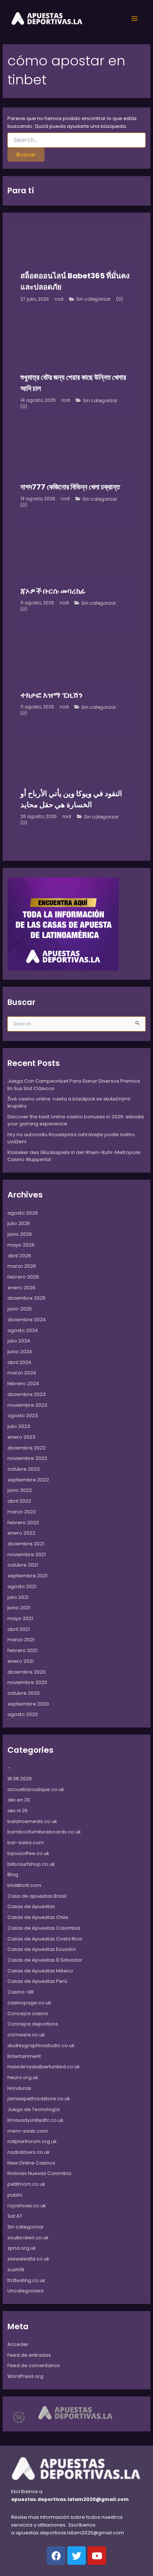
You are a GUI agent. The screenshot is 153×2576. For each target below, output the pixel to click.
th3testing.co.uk (26, 2280)
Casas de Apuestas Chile (38, 1917)
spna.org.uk (22, 2248)
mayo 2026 (21, 1245)
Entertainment (24, 2056)
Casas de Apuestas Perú (37, 1981)
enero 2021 (21, 1661)
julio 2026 (19, 1223)
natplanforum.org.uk (32, 2141)
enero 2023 (21, 1437)
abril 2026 (19, 1256)
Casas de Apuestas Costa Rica (45, 1939)
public (15, 2195)
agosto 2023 (23, 1415)
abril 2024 (19, 1362)
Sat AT (15, 2216)
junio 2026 (20, 1234)
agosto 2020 (23, 1714)
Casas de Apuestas (31, 1906)
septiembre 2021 (27, 1576)
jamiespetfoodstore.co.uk (39, 2099)
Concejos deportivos (33, 2024)
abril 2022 (19, 1501)
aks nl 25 (18, 1811)
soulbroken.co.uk (28, 2238)
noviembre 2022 (27, 1458)
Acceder (18, 2344)
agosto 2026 (23, 1213)
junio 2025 (20, 1309)
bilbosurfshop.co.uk (31, 1864)
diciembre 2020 (27, 1672)
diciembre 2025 (27, 1298)
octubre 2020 (24, 1693)
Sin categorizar (93, 299)
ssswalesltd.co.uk (28, 2259)
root (59, 299)
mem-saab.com (28, 2131)
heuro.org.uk (23, 2077)
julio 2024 (19, 1341)
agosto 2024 (23, 1330)
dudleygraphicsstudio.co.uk (41, 2045)
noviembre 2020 (27, 1682)
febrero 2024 (23, 1384)
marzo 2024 (22, 1373)
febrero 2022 (23, 1523)
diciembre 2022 (27, 1448)
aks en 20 (19, 1800)
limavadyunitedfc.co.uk (35, 2120)
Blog (13, 1874)
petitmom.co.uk (26, 2184)
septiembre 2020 (28, 1704)
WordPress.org (25, 2376)
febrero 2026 (23, 1277)
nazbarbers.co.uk (28, 2152)
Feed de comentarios (34, 2365)
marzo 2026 (22, 1266)
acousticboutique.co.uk (36, 1789)
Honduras (19, 2088)
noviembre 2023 (27, 1405)
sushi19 (16, 2270)
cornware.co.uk (26, 2035)
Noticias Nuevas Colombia (39, 2173)
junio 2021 (19, 1608)
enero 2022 (21, 1533)
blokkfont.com (24, 1885)
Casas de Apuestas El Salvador (45, 1960)
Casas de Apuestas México (40, 1971)
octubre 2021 (23, 1565)
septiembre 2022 (28, 1480)
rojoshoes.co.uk (27, 2206)
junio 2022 (20, 1490)
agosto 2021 (22, 1586)
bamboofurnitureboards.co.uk (44, 1832)
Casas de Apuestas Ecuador (42, 1949)
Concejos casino (28, 2013)
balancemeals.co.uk (32, 1821)
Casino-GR (21, 1992)
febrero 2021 (22, 1650)
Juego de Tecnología (34, 2109)
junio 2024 (20, 1352)
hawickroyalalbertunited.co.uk (43, 2067)
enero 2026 (21, 1288)
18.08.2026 (20, 1779)
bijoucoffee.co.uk (28, 1853)
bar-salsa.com (26, 1843)
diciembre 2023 (27, 1394)
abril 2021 (19, 1629)
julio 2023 (19, 1426)
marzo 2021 (21, 1640)
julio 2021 (18, 1597)
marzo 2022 (22, 1512)
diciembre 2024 (27, 1320)
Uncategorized (25, 2291)
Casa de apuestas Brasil (37, 1896)
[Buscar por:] (77, 140)
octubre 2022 (24, 1469)
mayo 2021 (20, 1618)
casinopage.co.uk (29, 2003)
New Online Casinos (31, 2163)
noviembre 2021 (27, 1554)
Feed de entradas (29, 2355)
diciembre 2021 (26, 1544)
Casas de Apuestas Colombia (44, 1928)
